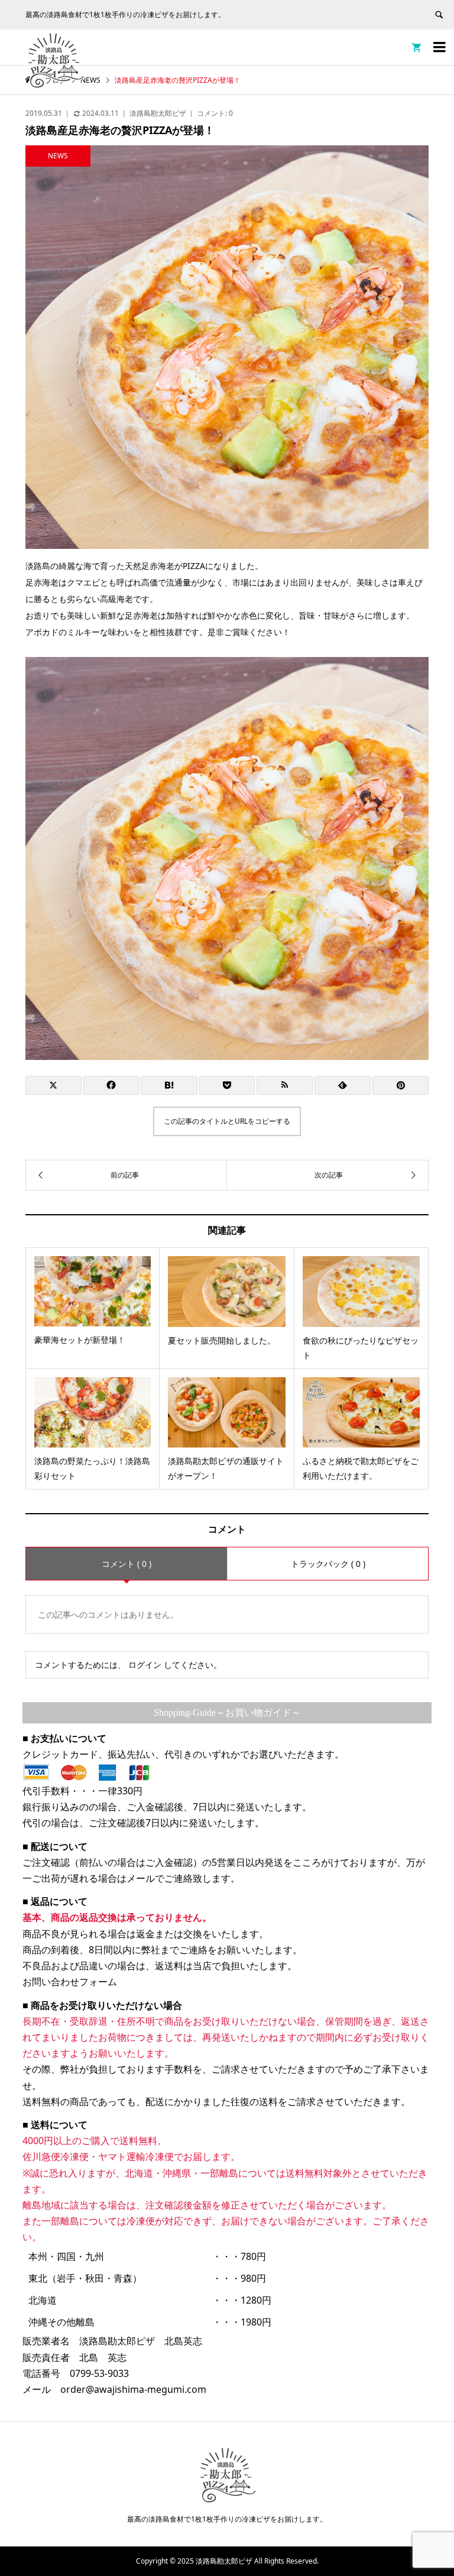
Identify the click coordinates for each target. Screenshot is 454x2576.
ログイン (145, 1665)
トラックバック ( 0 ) (328, 1564)
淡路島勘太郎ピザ (158, 113)
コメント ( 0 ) (127, 1564)
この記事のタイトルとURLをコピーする (227, 1121)
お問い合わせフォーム (70, 1982)
